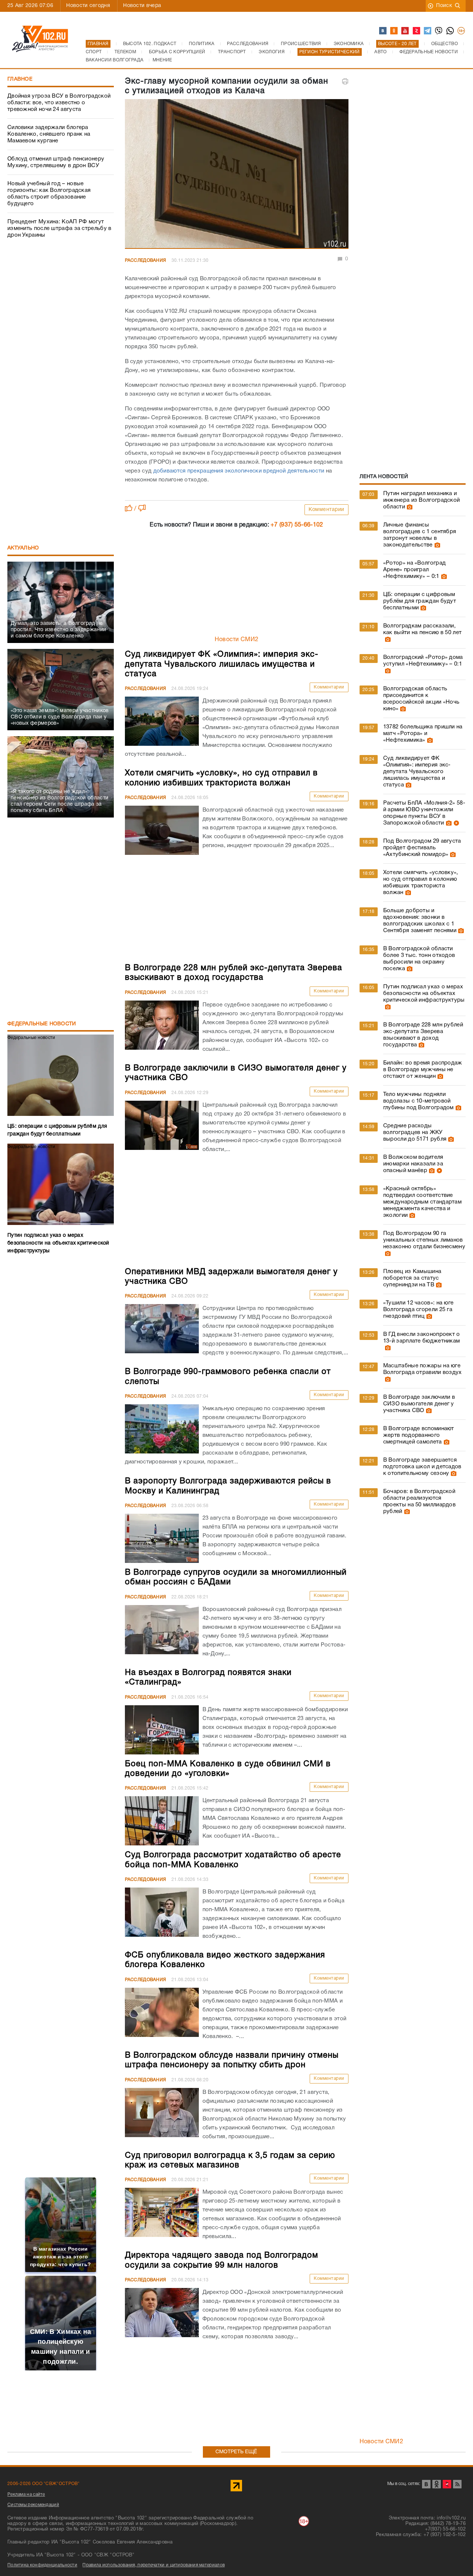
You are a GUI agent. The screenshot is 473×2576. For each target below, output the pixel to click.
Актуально (23, 548)
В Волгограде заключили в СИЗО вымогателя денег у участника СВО (419, 1404)
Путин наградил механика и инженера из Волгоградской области (422, 500)
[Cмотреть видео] (455, 823)
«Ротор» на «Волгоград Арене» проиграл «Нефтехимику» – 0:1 (414, 570)
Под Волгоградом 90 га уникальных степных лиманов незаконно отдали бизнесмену (424, 1240)
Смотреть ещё (236, 2452)
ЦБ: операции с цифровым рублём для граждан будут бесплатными (420, 601)
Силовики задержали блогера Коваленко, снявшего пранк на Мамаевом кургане (49, 134)
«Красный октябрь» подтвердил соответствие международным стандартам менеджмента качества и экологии (422, 1202)
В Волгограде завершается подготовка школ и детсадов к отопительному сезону (422, 1467)
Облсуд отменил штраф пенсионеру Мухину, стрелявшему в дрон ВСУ (56, 162)
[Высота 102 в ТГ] (428, 31)
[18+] (462, 31)
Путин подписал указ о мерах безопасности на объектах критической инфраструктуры (424, 993)
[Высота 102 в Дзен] (417, 31)
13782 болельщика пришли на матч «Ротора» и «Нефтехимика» (423, 734)
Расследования (146, 260)
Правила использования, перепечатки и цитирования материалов (154, 2565)
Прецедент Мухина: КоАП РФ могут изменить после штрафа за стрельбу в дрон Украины (59, 229)
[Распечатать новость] (345, 81)
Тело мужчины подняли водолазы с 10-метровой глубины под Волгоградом (418, 1101)
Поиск (444, 6)
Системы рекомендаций (33, 2505)
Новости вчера (142, 6)
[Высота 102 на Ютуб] (405, 31)
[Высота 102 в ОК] (394, 31)
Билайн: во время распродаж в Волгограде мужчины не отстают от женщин (423, 1070)
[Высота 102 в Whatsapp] (450, 31)
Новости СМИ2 (237, 640)
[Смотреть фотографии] (409, 507)
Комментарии (326, 510)
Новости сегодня (88, 6)
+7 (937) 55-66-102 (297, 525)
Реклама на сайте (26, 2494)
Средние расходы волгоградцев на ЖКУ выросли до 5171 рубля (415, 1133)
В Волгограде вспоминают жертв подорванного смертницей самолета (419, 1435)
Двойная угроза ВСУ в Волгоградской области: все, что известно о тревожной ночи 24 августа (59, 103)
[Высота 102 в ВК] (383, 31)
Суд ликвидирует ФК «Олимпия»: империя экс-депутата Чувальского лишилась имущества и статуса (417, 772)
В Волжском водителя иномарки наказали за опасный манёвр (413, 1164)
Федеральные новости (42, 1024)
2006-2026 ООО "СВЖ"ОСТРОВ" (44, 2484)
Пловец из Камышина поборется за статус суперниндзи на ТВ (412, 1278)
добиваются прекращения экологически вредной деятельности (239, 471)
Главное (20, 79)
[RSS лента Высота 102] (457, 2484)
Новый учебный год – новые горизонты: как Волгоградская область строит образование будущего (49, 194)
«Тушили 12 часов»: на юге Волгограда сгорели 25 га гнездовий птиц (418, 1310)
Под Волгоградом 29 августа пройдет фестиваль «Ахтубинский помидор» (422, 848)
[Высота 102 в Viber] (439, 31)
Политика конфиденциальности (42, 2565)
